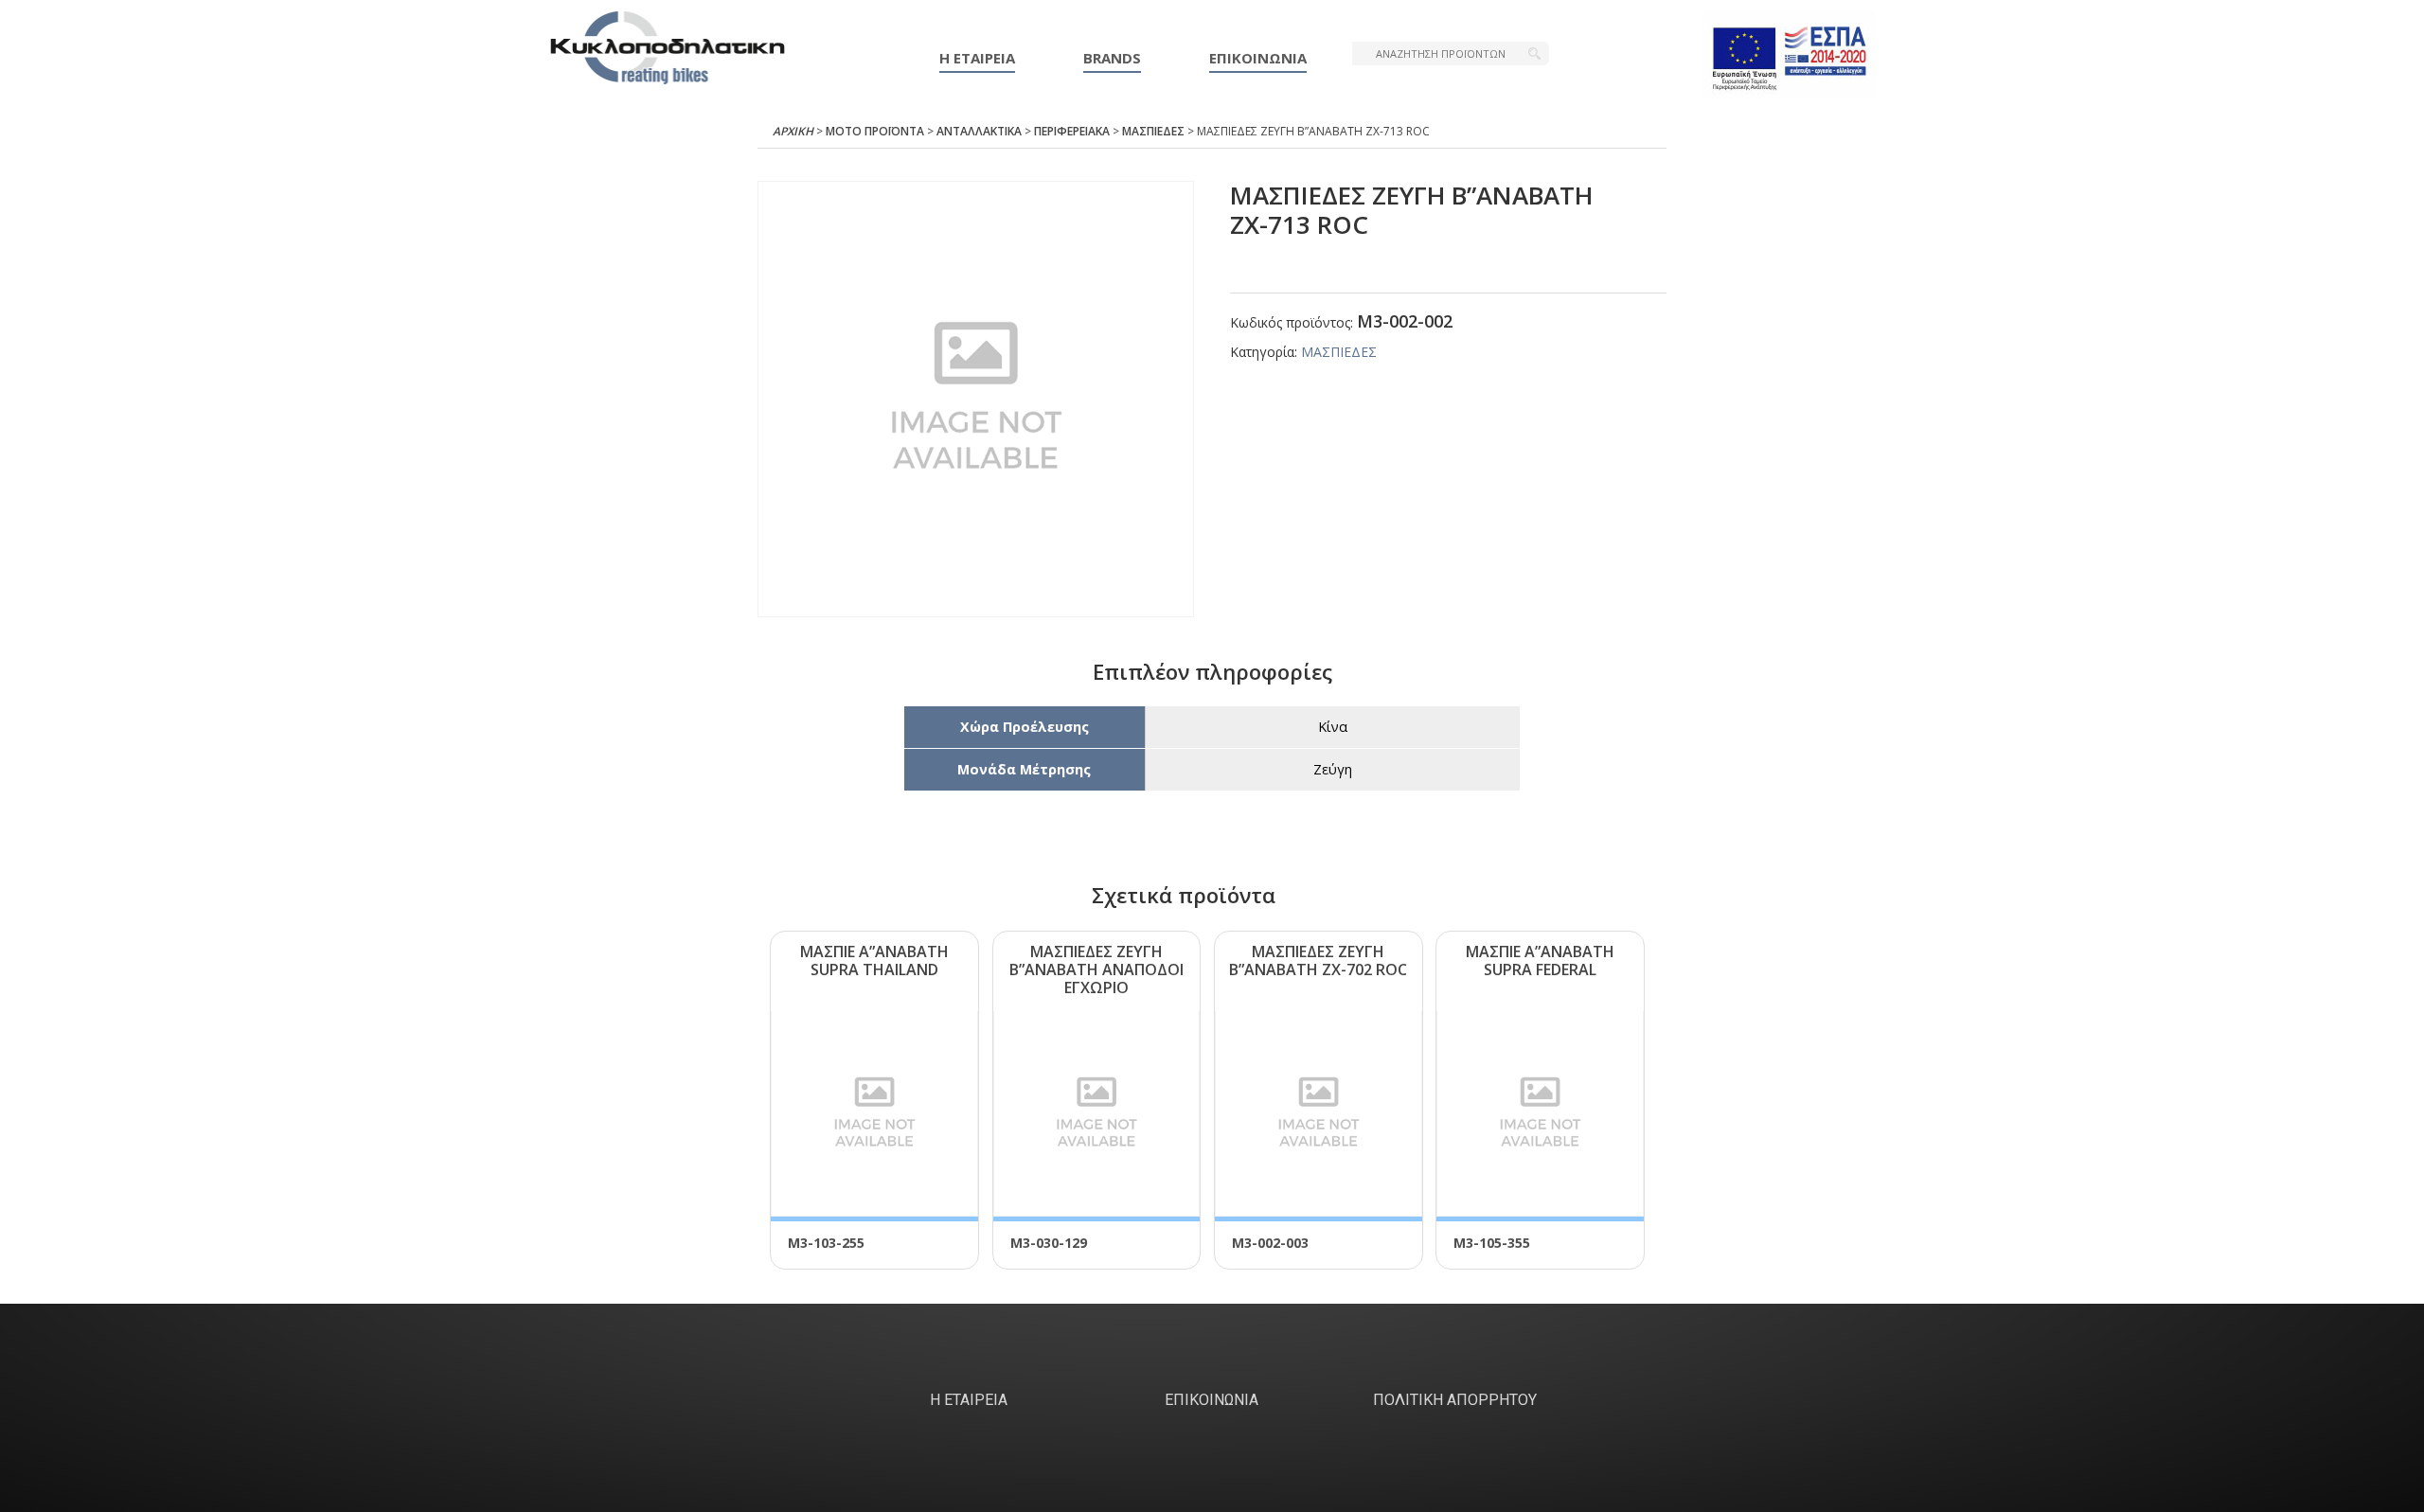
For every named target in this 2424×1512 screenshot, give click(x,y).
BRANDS (1112, 58)
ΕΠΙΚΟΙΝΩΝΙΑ (1258, 58)
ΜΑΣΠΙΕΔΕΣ (1153, 131)
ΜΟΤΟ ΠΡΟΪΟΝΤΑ (875, 131)
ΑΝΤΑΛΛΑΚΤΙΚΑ (979, 131)
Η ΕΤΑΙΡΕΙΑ (977, 58)
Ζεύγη (1333, 769)
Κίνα (1333, 727)
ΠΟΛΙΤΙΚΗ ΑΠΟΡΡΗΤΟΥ (1455, 1400)
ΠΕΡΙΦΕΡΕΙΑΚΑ (1072, 131)
